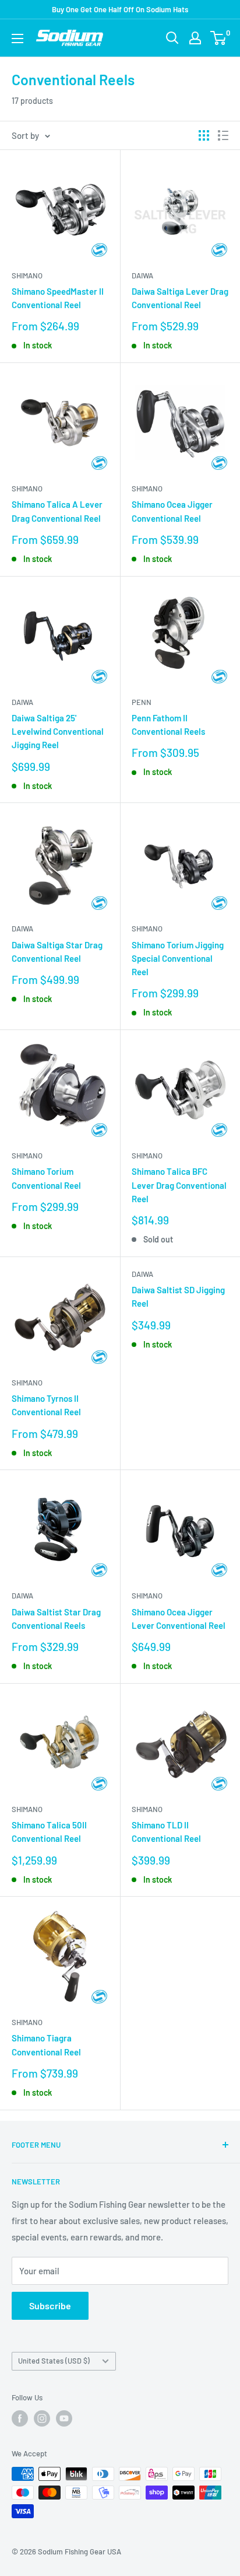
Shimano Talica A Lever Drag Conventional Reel (57, 511)
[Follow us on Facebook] (20, 2418)
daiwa (142, 1274)
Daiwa (142, 275)
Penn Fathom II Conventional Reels (168, 725)
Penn (142, 702)
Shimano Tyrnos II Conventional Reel (46, 1405)
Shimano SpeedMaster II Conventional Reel (58, 298)
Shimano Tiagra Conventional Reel (46, 2045)
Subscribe (50, 2306)
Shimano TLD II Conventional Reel (166, 1832)
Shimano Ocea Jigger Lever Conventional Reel (179, 1619)
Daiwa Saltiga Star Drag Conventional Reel (57, 952)
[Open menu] (17, 39)
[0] (219, 38)
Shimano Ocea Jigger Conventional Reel (172, 511)
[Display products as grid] (204, 135)
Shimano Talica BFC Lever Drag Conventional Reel (179, 1185)
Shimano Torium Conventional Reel (46, 1178)
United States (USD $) (54, 2361)
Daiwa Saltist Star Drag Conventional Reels (56, 1619)
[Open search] (172, 38)
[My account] (195, 38)
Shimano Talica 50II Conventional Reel (49, 1832)
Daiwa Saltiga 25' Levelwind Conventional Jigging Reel (58, 732)
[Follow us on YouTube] (64, 2418)
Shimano (27, 275)
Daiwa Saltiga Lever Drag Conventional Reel (180, 298)
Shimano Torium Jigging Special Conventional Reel (178, 959)
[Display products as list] (223, 135)
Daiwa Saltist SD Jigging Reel (178, 1296)
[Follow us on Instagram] (42, 2418)
